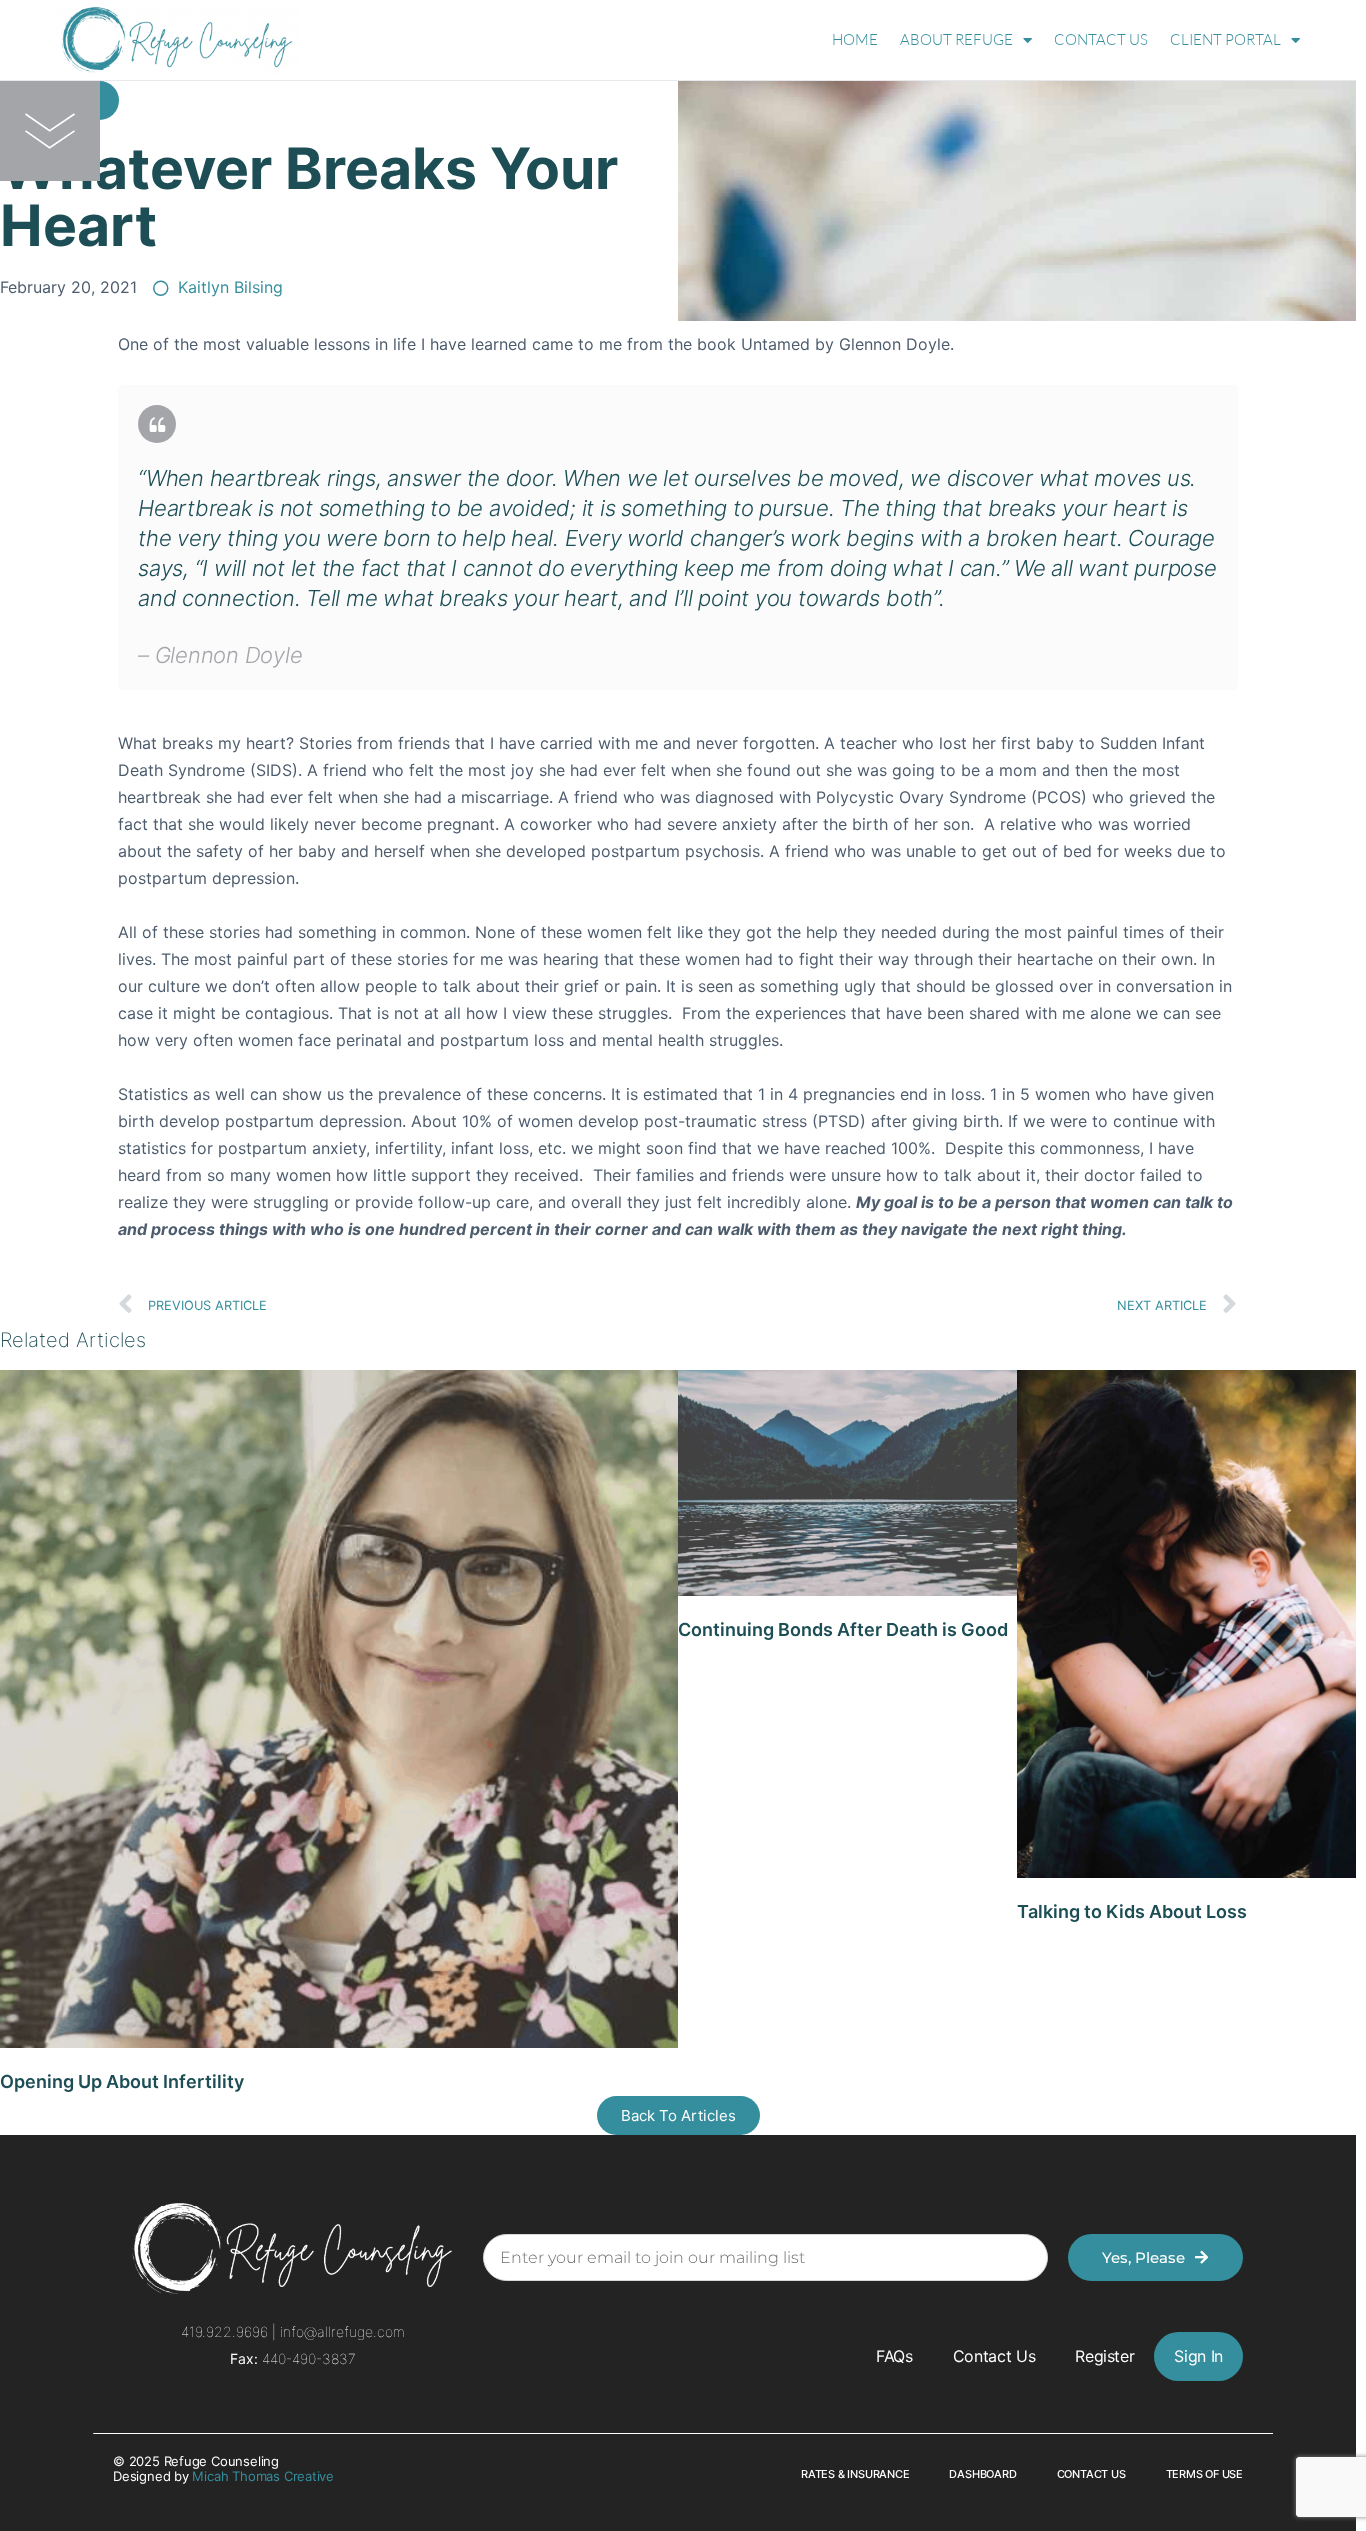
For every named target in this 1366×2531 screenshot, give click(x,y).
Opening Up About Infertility (122, 2081)
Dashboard (982, 2474)
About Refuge (956, 39)
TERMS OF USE (1204, 2474)
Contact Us (1101, 39)
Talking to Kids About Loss (1132, 1911)
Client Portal (1225, 39)
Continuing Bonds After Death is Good (843, 1629)
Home (855, 39)
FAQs (894, 2356)
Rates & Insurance (855, 2474)
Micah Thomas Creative (263, 2476)
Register (1104, 2356)
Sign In (1198, 2356)
